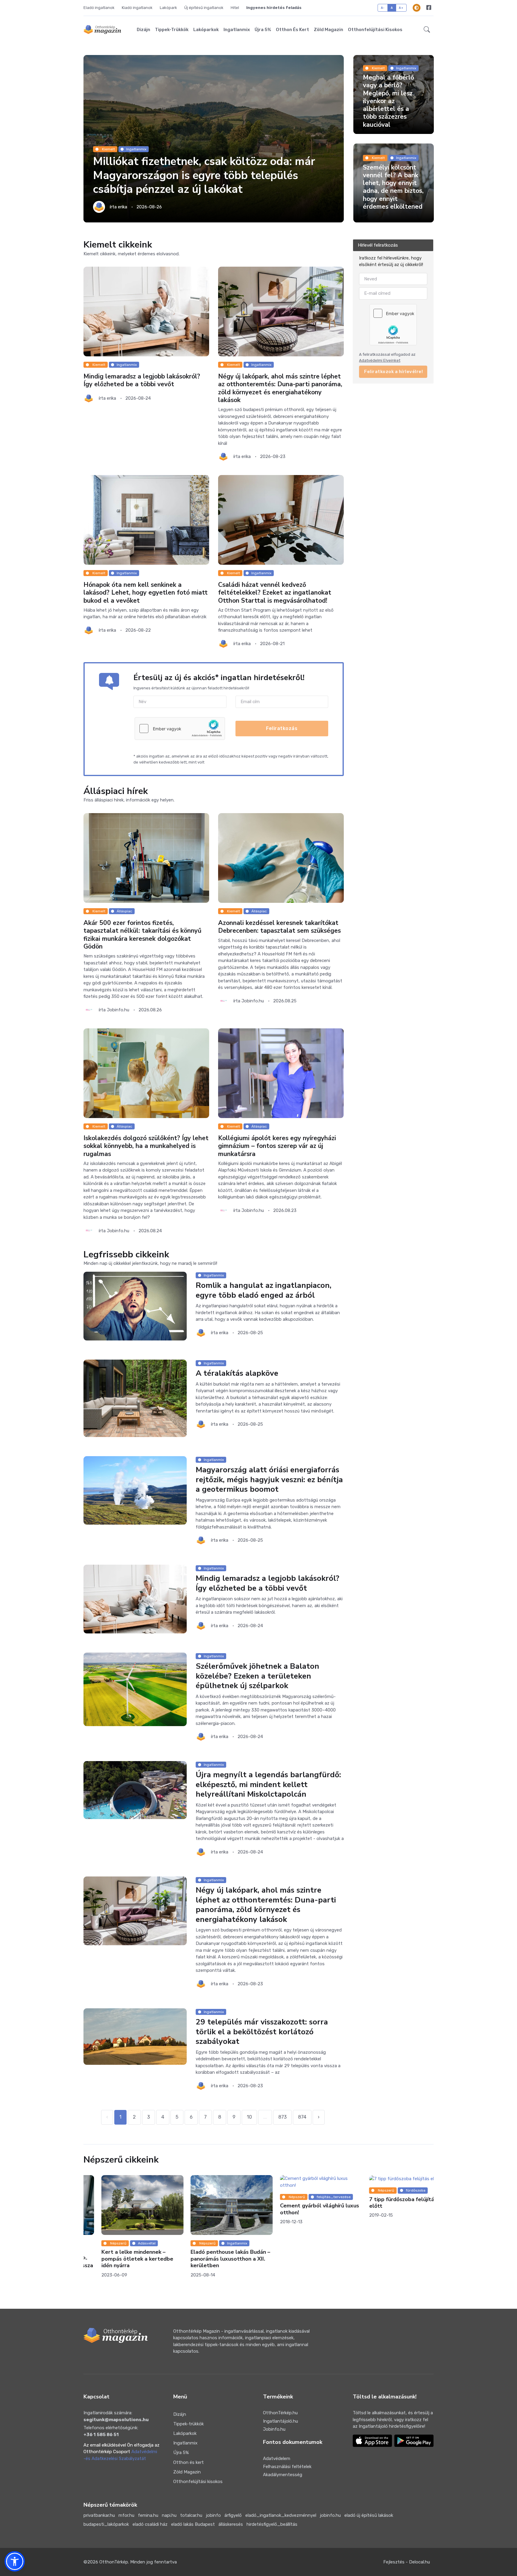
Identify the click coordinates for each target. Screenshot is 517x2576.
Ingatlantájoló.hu (280, 2421)
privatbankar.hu (99, 2515)
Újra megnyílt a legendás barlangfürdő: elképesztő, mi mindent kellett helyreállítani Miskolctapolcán (268, 1784)
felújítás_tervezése (316, 2197)
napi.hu (169, 2515)
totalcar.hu (191, 2515)
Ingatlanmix (237, 30)
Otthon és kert (292, 30)
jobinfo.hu (330, 2515)
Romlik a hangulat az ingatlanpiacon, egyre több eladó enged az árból (264, 1290)
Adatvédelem (277, 2459)
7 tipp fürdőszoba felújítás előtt (385, 2202)
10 (249, 2117)
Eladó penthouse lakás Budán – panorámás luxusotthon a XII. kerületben (213, 2259)
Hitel (235, 8)
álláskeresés (231, 2524)
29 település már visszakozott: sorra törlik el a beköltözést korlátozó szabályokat (262, 2032)
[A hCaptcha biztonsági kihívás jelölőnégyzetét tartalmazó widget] (180, 729)
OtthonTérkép (114, 2562)
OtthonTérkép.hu (280, 2413)
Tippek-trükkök (172, 30)
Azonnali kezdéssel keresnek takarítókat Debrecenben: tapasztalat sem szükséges (279, 927)
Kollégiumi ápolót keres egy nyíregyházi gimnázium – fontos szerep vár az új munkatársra (277, 1146)
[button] (427, 30)
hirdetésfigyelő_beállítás (272, 2524)
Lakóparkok (206, 30)
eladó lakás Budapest (193, 2524)
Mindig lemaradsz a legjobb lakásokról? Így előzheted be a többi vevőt (142, 380)
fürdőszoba (398, 2190)
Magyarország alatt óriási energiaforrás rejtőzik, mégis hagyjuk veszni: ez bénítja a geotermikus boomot (269, 1479)
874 (302, 2117)
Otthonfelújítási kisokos (375, 30)
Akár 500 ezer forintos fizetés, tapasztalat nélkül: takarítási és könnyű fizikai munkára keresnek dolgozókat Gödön (142, 935)
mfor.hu (126, 2515)
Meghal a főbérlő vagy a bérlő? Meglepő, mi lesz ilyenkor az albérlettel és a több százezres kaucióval (388, 101)
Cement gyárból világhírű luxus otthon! (302, 2209)
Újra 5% (263, 30)
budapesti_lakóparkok (106, 2524)
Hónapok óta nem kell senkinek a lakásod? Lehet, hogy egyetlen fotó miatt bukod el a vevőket (146, 593)
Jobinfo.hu (274, 2429)
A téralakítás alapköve (237, 1373)
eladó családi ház (150, 2524)
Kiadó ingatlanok (137, 8)
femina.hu (148, 2515)
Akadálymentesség (283, 2475)
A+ (401, 8)
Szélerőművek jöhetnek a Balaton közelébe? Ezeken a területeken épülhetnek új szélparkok (257, 1676)
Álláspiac (124, 911)
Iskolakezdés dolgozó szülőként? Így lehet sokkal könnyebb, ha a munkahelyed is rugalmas (146, 1146)
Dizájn (143, 30)
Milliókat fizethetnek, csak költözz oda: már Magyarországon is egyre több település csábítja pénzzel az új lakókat (204, 175)
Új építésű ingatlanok (204, 8)
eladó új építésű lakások (369, 2515)
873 (282, 2117)
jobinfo (213, 2515)
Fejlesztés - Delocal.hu (407, 2562)
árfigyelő (233, 2515)
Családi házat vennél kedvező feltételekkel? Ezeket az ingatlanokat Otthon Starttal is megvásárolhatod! (275, 593)
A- (383, 8)
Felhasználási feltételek (287, 2467)
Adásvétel (129, 2243)
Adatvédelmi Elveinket (380, 360)
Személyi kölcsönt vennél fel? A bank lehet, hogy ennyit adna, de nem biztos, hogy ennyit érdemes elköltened (393, 187)
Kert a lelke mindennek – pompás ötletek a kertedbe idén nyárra (119, 2259)
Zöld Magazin (329, 30)
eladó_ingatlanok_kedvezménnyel (281, 2515)
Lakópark (168, 8)
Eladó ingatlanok (99, 8)
